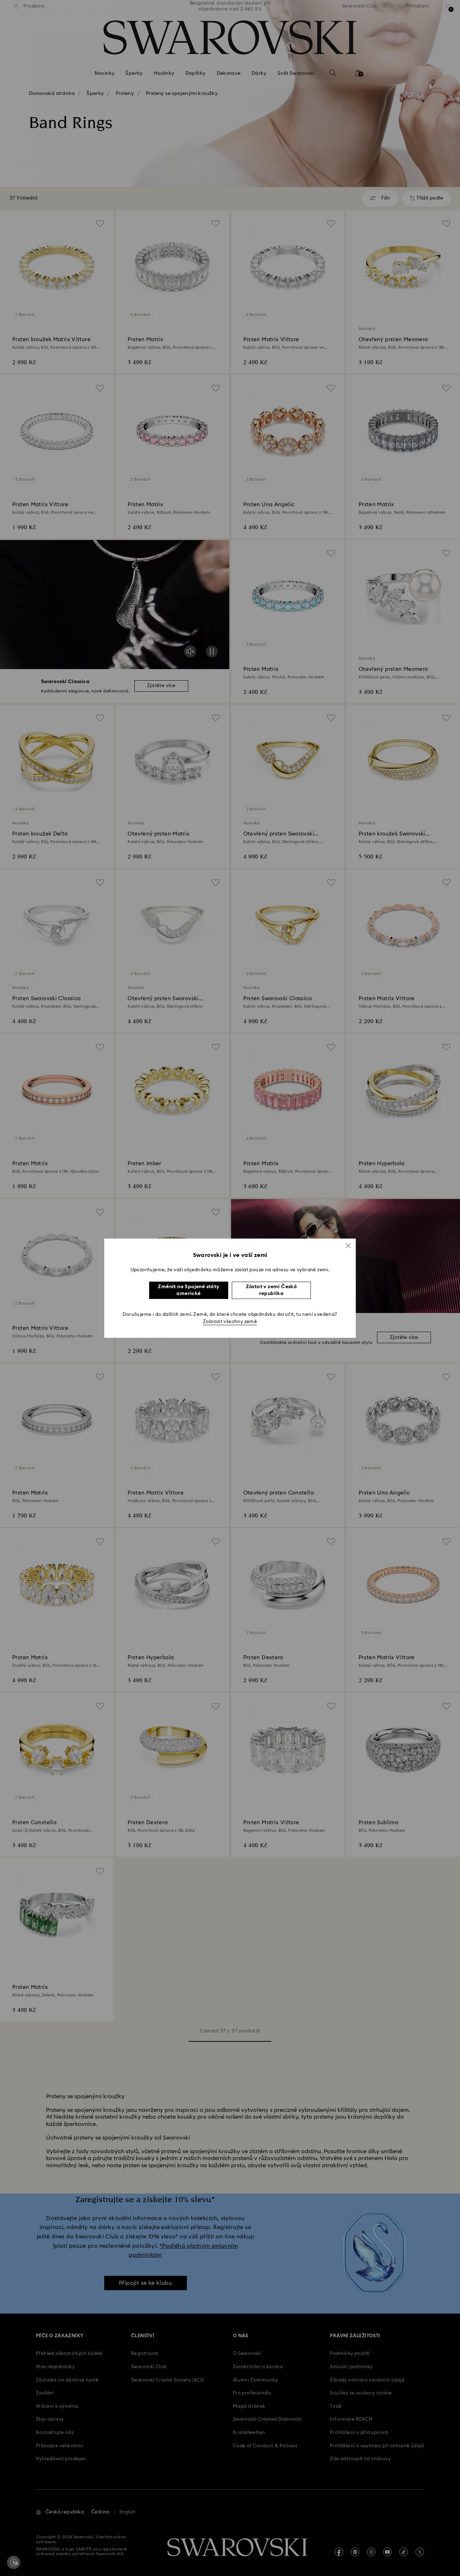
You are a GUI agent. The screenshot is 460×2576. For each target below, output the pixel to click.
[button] (348, 1245)
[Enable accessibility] (14, 2562)
